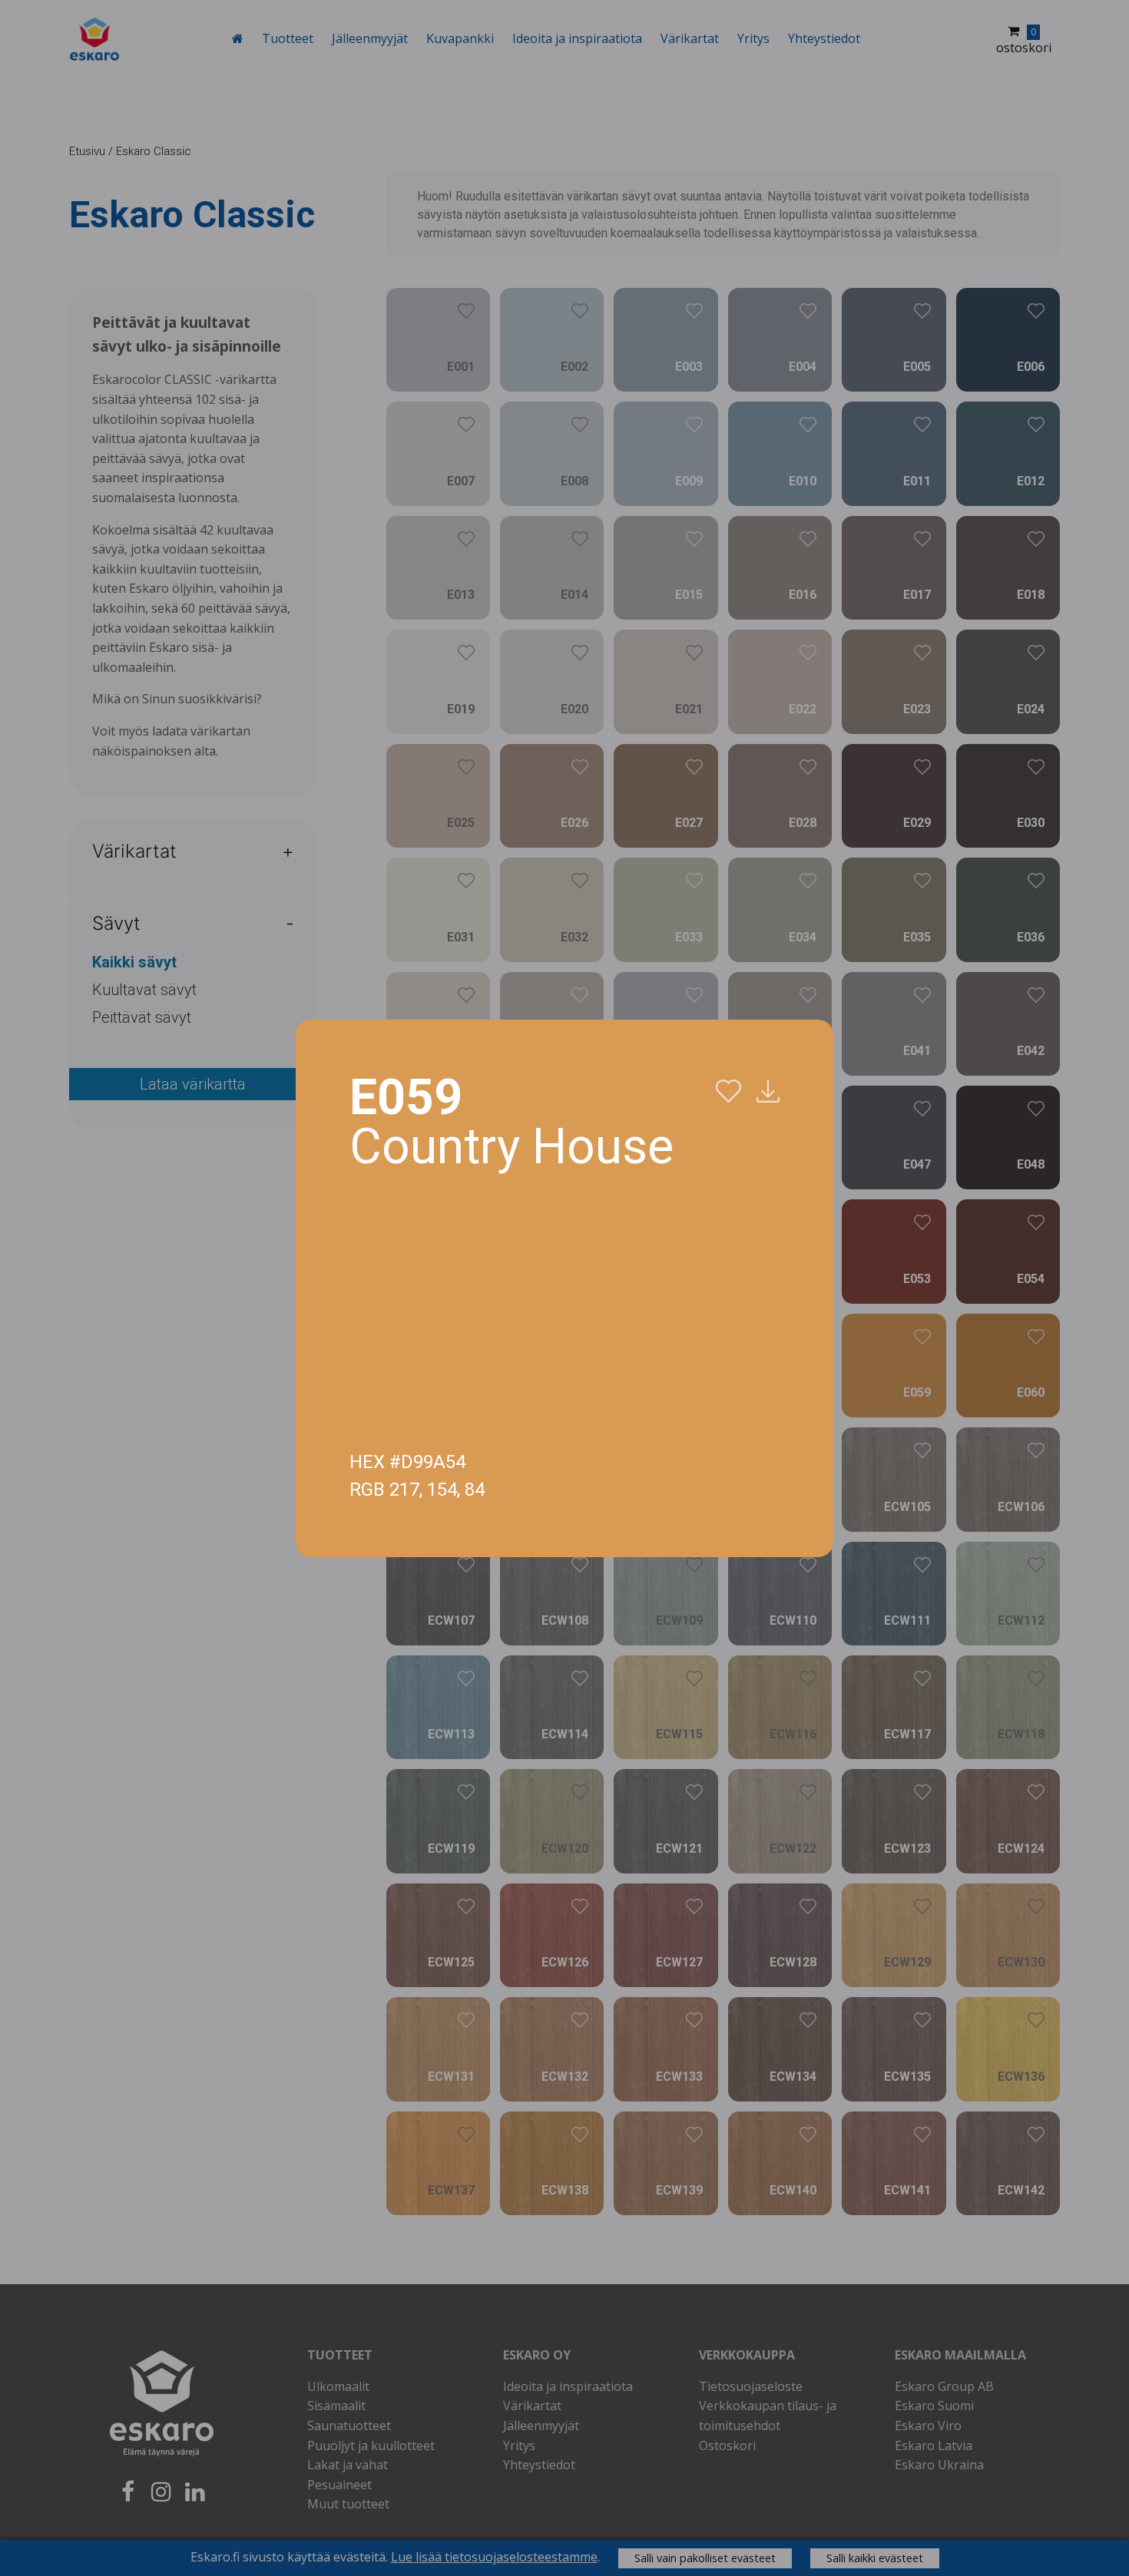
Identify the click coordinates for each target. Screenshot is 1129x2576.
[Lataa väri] (768, 1092)
